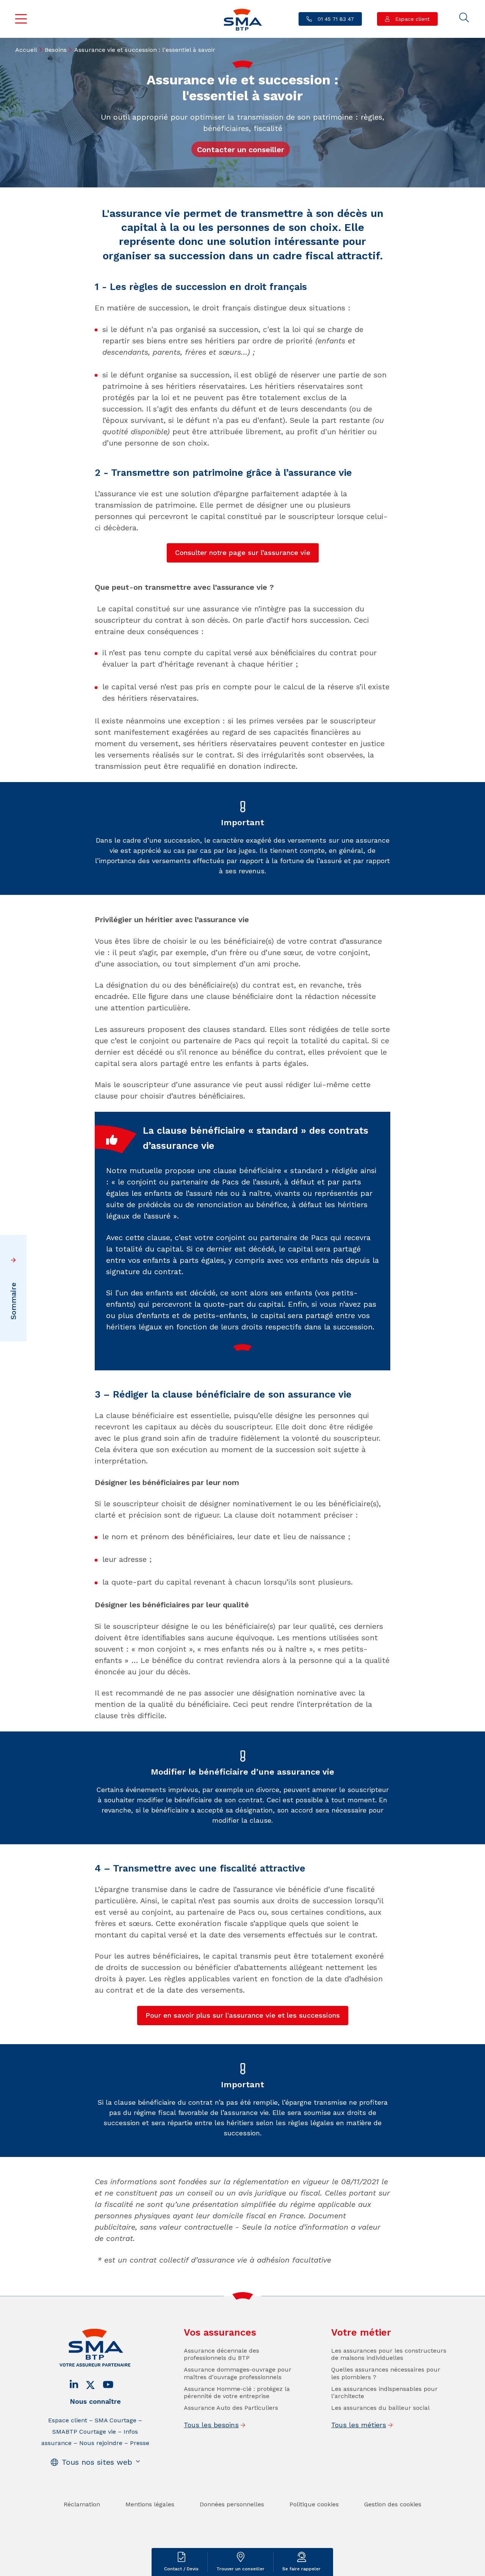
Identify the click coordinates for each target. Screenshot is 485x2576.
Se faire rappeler (301, 2569)
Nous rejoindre (101, 2443)
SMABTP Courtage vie (84, 2432)
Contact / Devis (181, 2569)
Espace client (411, 19)
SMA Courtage (116, 2420)
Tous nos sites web (97, 2462)
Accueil (26, 50)
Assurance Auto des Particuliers (231, 2408)
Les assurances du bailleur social (380, 2408)
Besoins (56, 50)
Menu (21, 19)
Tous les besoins (211, 2425)
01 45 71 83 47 (335, 19)
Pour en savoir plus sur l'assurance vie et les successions (243, 2015)
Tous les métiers (359, 2425)
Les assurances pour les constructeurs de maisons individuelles (389, 2354)
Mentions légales (150, 2504)
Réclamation (82, 2504)
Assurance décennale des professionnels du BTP (221, 2354)
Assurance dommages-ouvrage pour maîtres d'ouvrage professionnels (238, 2373)
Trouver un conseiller (240, 2569)
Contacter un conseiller (241, 150)
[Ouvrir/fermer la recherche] (464, 18)
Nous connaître (95, 2401)
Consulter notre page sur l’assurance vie (243, 552)
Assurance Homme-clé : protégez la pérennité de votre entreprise (237, 2392)
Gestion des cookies (393, 2504)
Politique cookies (314, 2504)
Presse (140, 2443)
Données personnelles (232, 2504)
